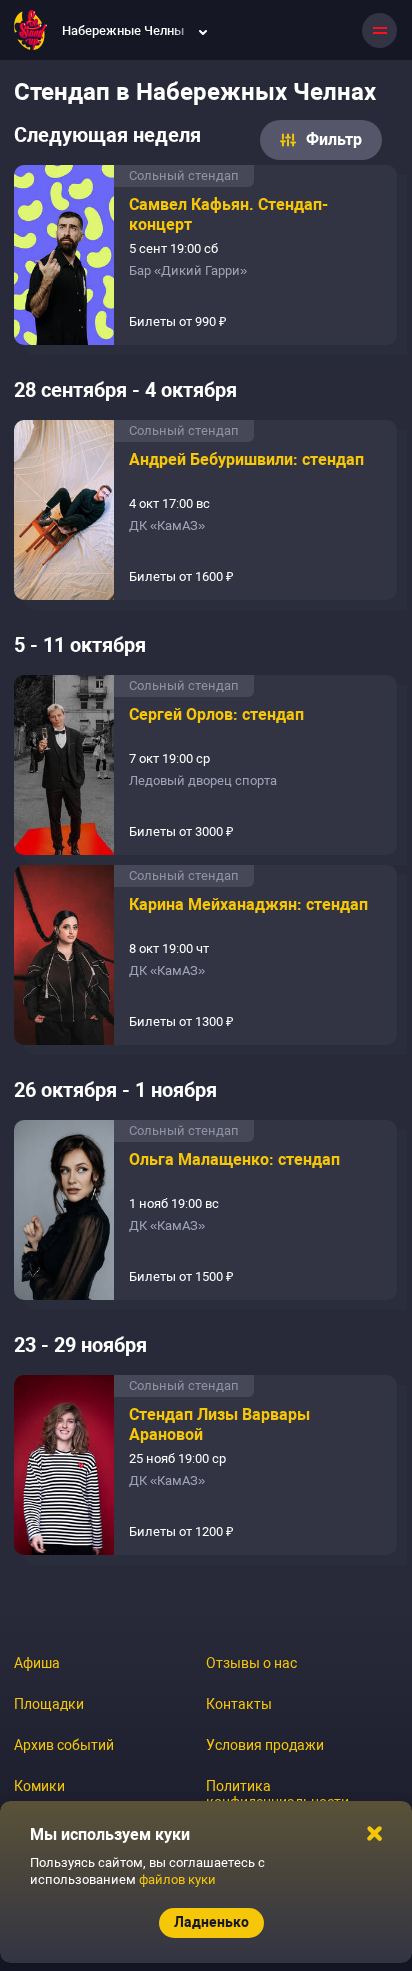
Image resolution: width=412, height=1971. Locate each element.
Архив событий (64, 1745)
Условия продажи (265, 1745)
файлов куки (177, 1879)
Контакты (239, 1704)
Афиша (37, 1663)
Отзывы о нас (251, 1663)
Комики (39, 1786)
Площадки (49, 1704)
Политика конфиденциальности (277, 1794)
